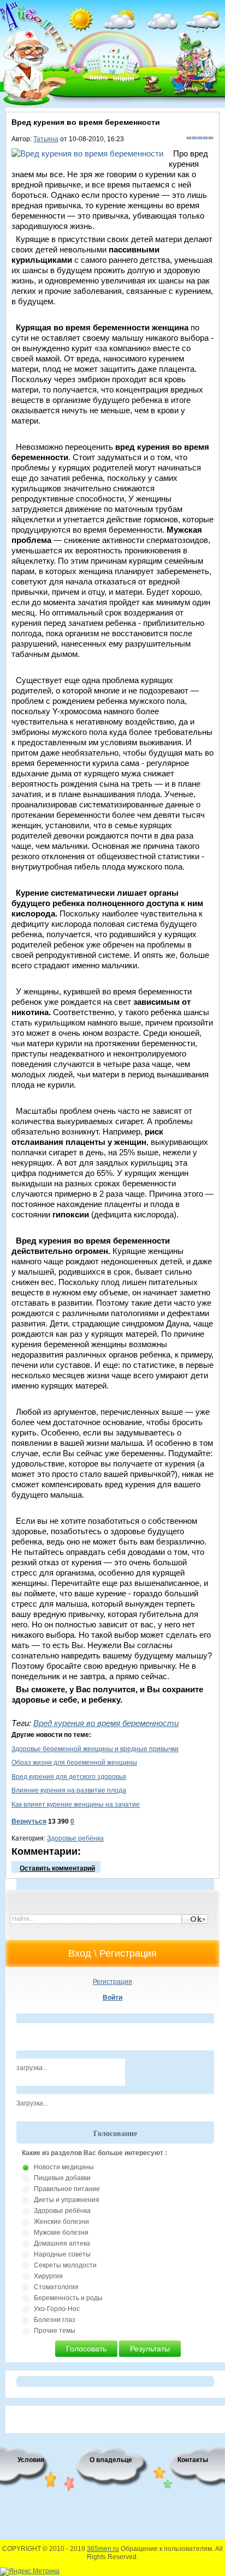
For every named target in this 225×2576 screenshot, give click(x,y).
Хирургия (48, 2276)
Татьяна (46, 139)
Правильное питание (67, 2189)
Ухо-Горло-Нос (57, 2309)
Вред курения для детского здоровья (69, 1777)
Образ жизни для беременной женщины (74, 1763)
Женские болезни (61, 2222)
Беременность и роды (68, 2298)
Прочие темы (55, 2331)
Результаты (150, 2349)
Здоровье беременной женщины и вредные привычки (95, 1749)
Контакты (193, 2460)
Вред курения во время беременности (106, 1723)
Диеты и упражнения (67, 2200)
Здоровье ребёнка (75, 1838)
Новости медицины (64, 2167)
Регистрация (112, 1982)
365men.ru (103, 2549)
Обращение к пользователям (166, 2549)
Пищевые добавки (62, 2178)
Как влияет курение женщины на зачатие (76, 1805)
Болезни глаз (55, 2320)
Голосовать (86, 2349)
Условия (31, 2460)
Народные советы (62, 2254)
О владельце (111, 2460)
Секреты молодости (65, 2265)
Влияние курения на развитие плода (69, 1790)
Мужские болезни (61, 2233)
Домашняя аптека (62, 2243)
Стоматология (56, 2287)
